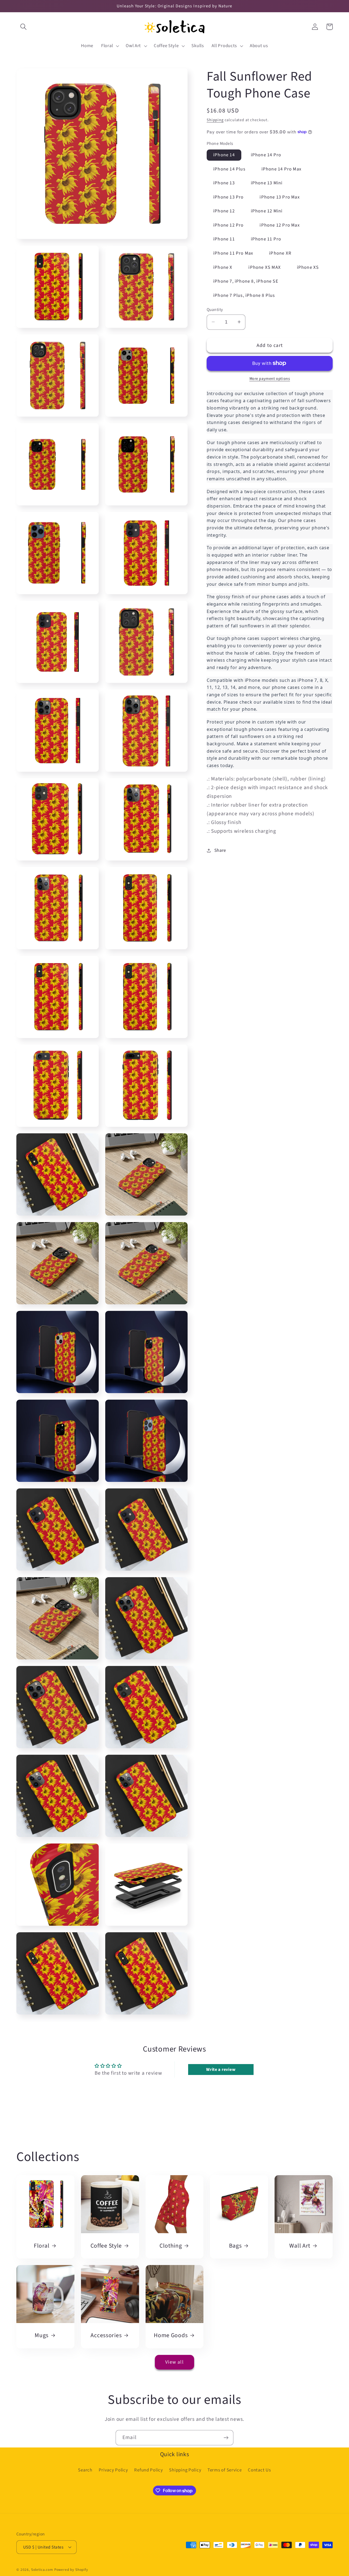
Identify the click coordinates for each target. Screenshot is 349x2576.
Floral (42, 2246)
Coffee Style (106, 2246)
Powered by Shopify (71, 2570)
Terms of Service (225, 2470)
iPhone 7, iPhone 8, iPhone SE (246, 281)
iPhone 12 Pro (228, 225)
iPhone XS (308, 267)
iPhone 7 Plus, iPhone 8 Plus (244, 295)
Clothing (171, 2246)
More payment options (270, 379)
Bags (235, 2246)
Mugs (42, 2336)
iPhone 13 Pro (228, 197)
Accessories (106, 2336)
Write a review (221, 2070)
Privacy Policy (113, 2470)
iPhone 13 (224, 183)
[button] (24, 27)
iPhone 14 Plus (229, 169)
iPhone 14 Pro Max (281, 169)
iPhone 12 (224, 211)
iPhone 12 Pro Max (279, 225)
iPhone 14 (224, 155)
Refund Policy (148, 2470)
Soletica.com (42, 2570)
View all (174, 2362)
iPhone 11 (224, 239)
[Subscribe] (226, 2438)
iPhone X (223, 267)
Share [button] (220, 850)
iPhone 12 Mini (267, 211)
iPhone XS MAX (265, 267)
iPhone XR (280, 253)
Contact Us (259, 2470)
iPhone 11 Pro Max (233, 253)
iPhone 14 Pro (266, 155)
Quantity (215, 309)
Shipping (215, 120)
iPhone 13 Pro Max (279, 197)
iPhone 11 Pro (266, 239)
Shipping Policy (185, 2470)
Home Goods (171, 2336)
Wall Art (300, 2246)
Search (85, 2470)
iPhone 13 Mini (267, 183)
